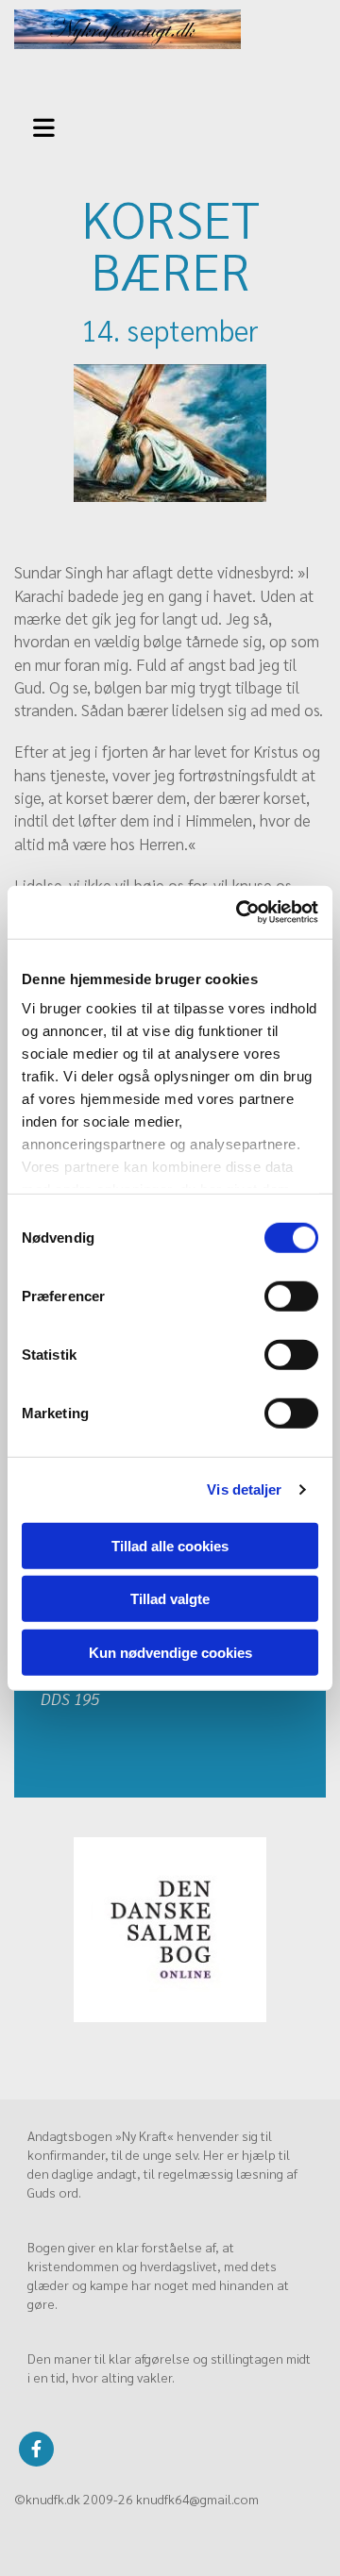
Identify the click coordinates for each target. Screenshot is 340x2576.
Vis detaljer (244, 1489)
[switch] (291, 1296)
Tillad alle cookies (170, 1545)
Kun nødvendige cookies (170, 1652)
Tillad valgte (170, 1599)
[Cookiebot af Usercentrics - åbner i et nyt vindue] (240, 912)
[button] (47, 125)
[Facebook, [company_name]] (36, 2449)
